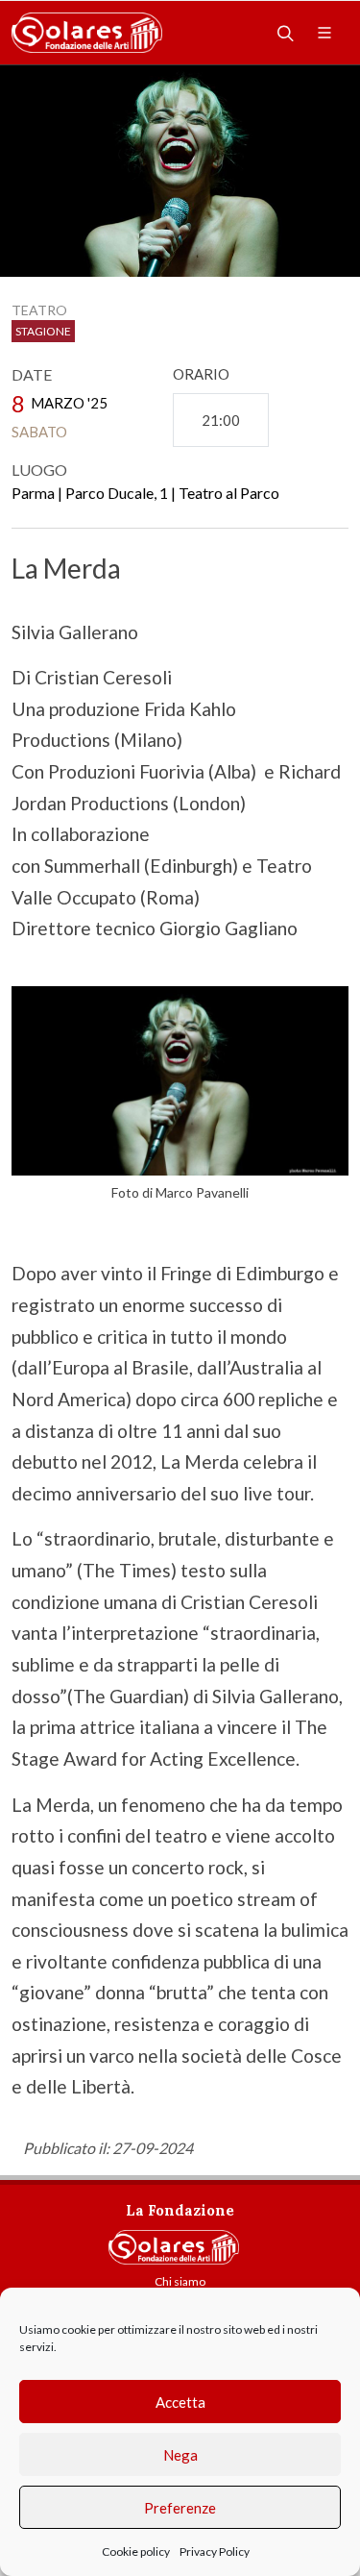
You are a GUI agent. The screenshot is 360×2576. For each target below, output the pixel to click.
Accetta (180, 2402)
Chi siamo (180, 2281)
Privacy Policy (215, 2551)
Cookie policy (136, 2551)
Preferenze (180, 2508)
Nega (180, 2455)
